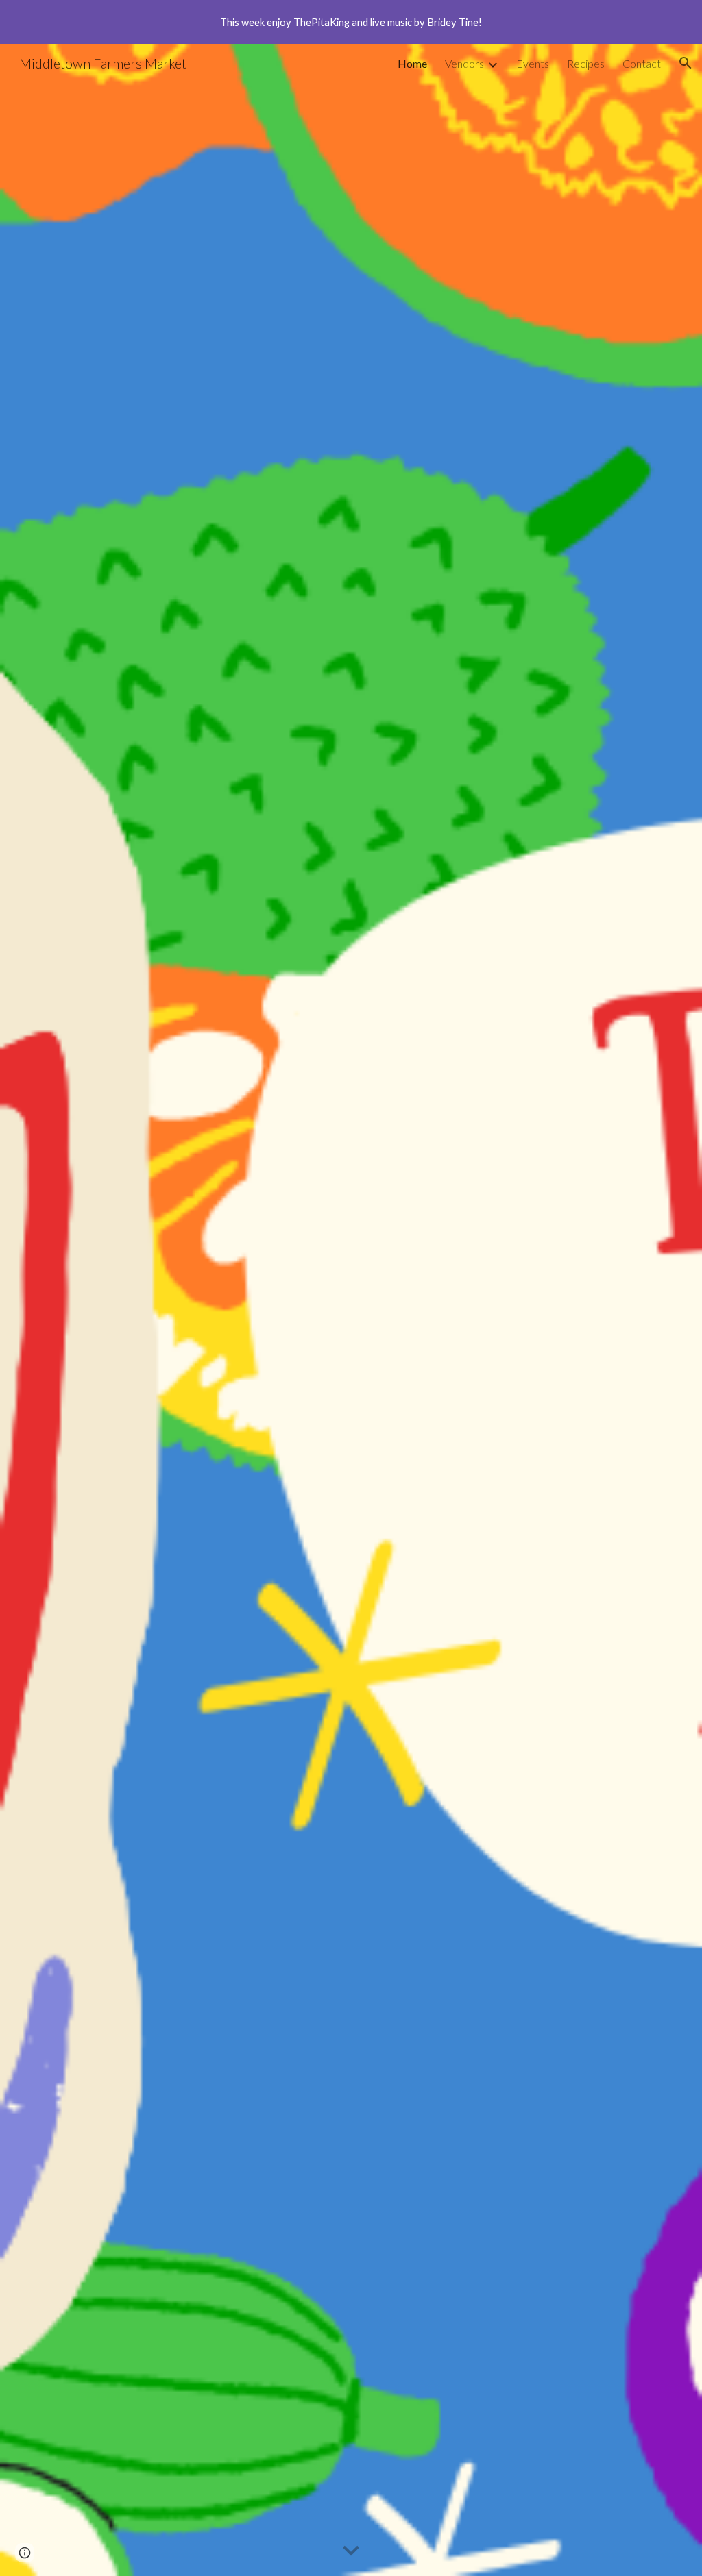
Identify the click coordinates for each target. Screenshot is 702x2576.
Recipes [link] (586, 63)
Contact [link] (642, 63)
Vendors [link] (464, 63)
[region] (351, 22)
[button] (686, 63)
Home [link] (412, 63)
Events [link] (533, 63)
